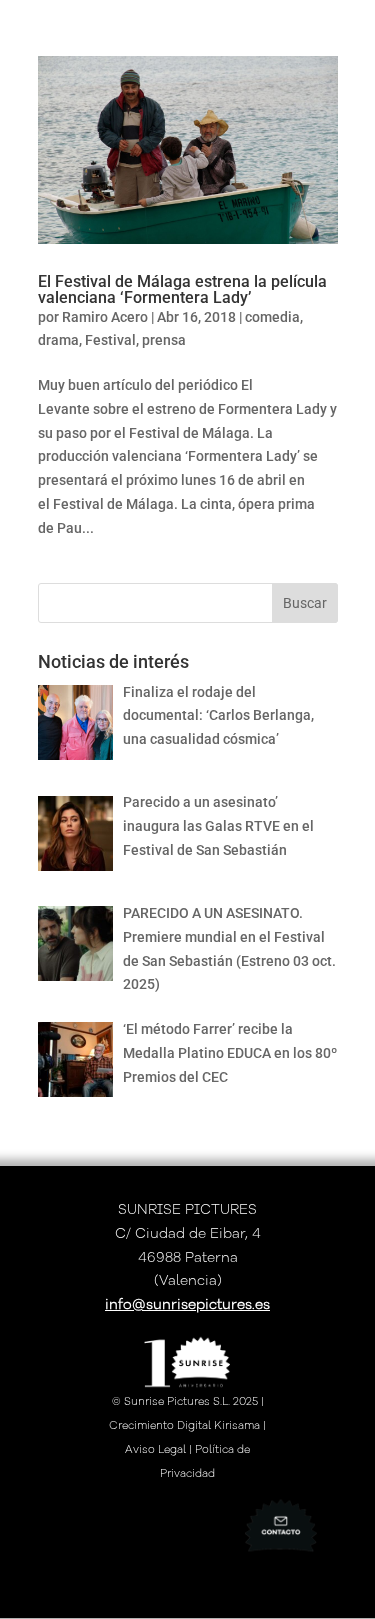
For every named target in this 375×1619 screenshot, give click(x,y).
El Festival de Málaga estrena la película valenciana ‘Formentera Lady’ (182, 289)
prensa (164, 340)
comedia (272, 317)
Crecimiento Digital (160, 1425)
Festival (110, 340)
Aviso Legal (155, 1449)
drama (58, 340)
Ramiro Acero (105, 317)
